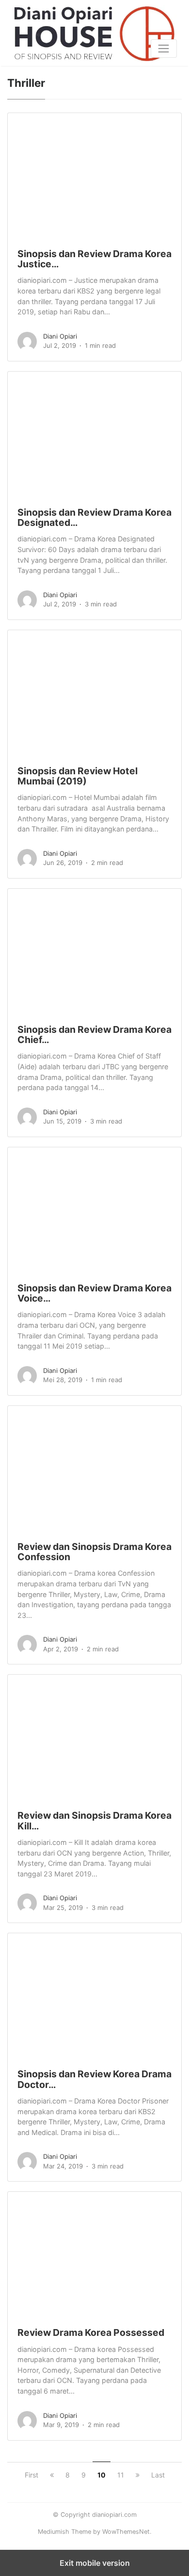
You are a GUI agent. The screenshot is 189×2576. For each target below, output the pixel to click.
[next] (138, 2475)
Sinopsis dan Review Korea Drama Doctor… (94, 2079)
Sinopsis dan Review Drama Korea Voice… (94, 1293)
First (31, 2475)
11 (121, 2475)
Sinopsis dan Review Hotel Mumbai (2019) (78, 776)
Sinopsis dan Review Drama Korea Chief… (94, 1035)
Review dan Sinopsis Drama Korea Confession (94, 1552)
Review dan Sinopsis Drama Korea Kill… (94, 1820)
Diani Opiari (60, 336)
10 (102, 2475)
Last (158, 2475)
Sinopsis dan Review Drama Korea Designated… (94, 517)
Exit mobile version (95, 2563)
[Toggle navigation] (164, 49)
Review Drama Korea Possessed (91, 2332)
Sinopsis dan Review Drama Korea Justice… (94, 259)
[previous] (52, 2475)
